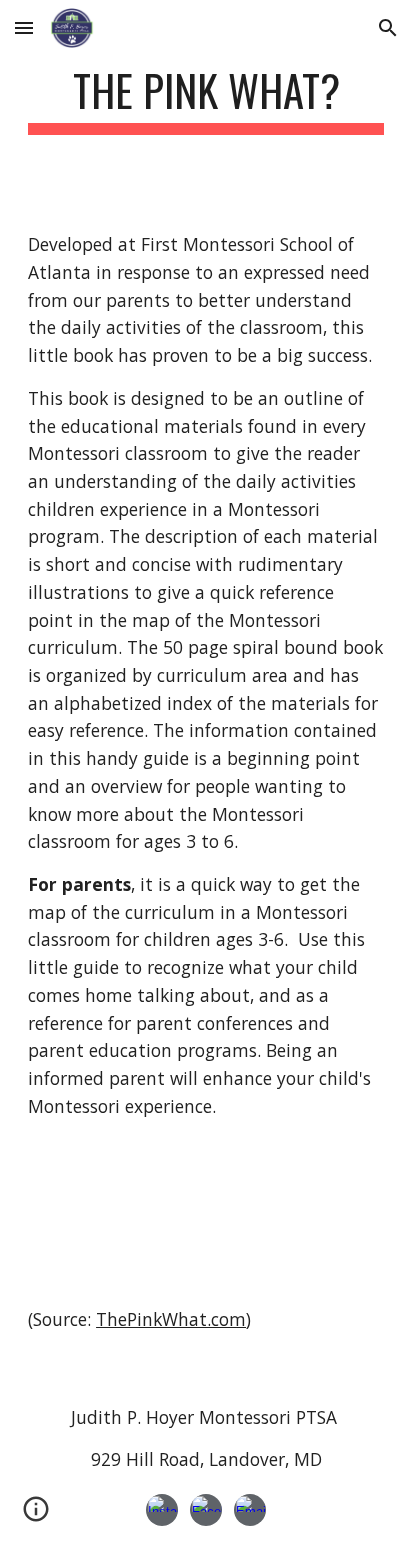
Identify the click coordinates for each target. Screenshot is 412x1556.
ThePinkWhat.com (171, 1319)
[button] (24, 27)
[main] (206, 99)
